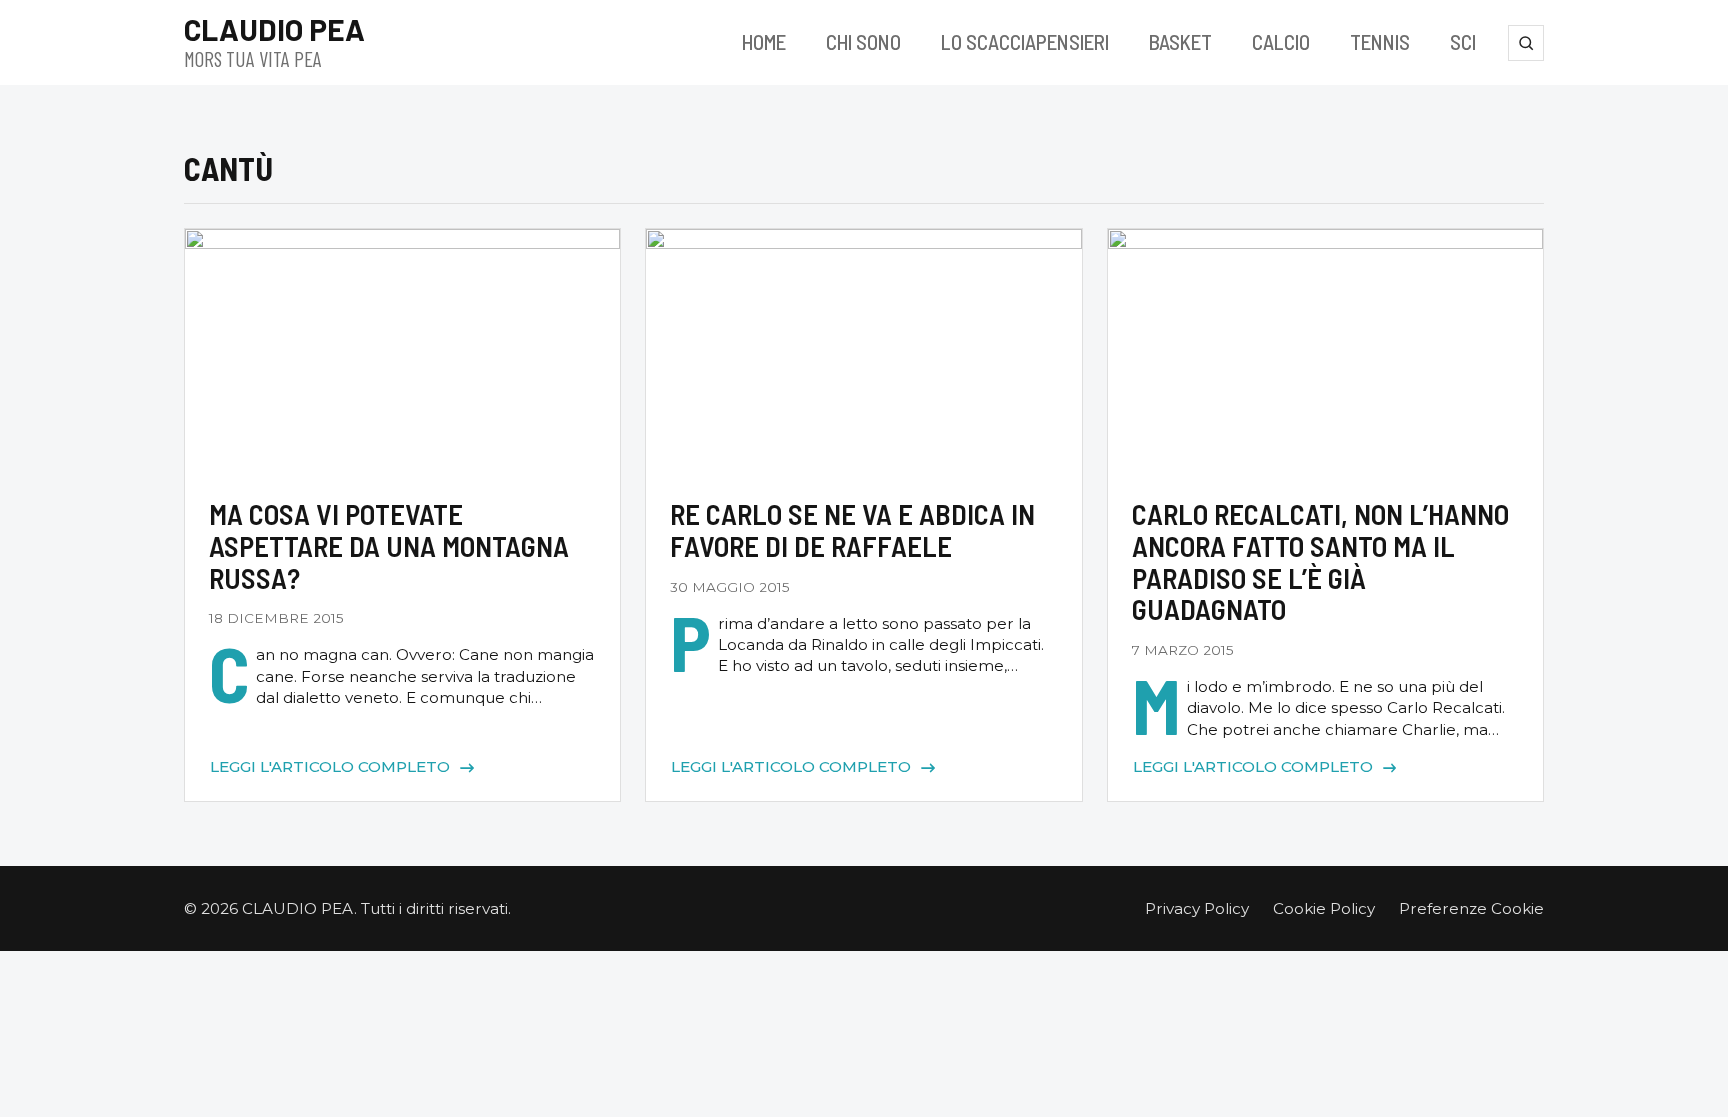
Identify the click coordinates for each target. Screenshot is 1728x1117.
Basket (1180, 41)
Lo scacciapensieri (1025, 41)
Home (764, 41)
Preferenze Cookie (1471, 908)
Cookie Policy (1324, 908)
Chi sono (863, 41)
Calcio (1281, 41)
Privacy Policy (1197, 908)
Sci (1463, 41)
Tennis (1380, 41)
